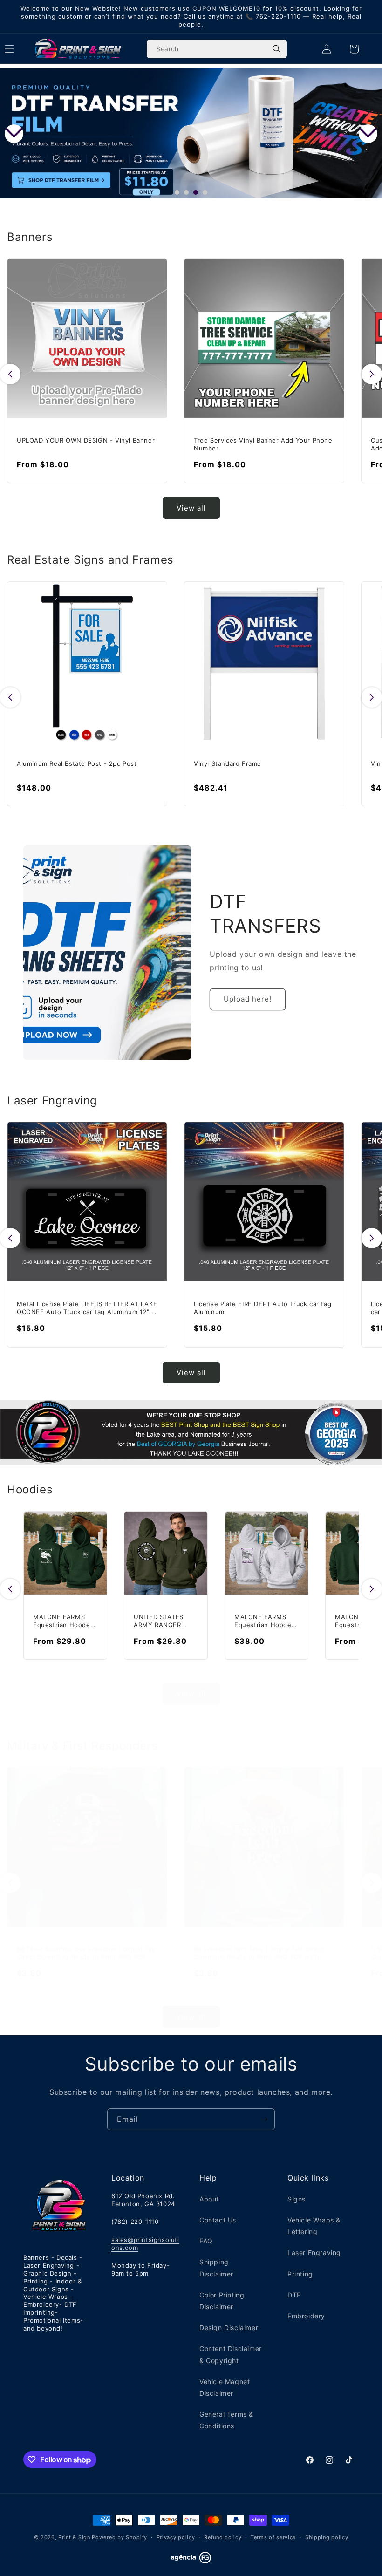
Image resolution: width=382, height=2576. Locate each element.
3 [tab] (198, 195)
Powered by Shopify (119, 2537)
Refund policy (223, 2537)
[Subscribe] (264, 2119)
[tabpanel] (191, 133)
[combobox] (217, 49)
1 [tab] (179, 195)
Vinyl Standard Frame (228, 763)
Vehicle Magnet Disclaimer (225, 2387)
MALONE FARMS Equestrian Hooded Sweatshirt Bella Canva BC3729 (265, 1621)
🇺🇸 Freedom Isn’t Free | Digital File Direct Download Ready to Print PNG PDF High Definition (259, 1953)
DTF (294, 2295)
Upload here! (248, 999)
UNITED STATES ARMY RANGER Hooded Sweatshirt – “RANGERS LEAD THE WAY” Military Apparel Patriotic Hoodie (164, 1621)
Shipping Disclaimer (216, 2268)
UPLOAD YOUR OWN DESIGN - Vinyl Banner (86, 440)
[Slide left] (10, 374)
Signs (297, 2199)
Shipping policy (327, 2537)
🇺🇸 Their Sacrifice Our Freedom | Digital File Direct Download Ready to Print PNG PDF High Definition (86, 1953)
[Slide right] (372, 374)
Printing (300, 2274)
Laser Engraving (314, 2252)
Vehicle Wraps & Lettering (314, 2226)
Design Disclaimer (229, 2327)
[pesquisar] (277, 49)
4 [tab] (207, 195)
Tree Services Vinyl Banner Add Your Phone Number (263, 444)
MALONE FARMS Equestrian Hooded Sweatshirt (64, 1621)
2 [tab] (189, 195)
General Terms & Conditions (226, 2420)
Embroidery (306, 2316)
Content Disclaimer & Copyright (231, 2354)
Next (368, 134)
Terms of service (273, 2537)
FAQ (206, 2241)
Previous (14, 134)
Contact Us (218, 2220)
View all (191, 508)
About (209, 2199)
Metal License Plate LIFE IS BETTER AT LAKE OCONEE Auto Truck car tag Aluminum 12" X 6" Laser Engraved (87, 1308)
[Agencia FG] (191, 2561)
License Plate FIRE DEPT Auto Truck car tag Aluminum (263, 1308)
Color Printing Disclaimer (222, 2301)
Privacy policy (176, 2537)
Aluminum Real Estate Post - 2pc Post (77, 763)
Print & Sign (74, 2537)
